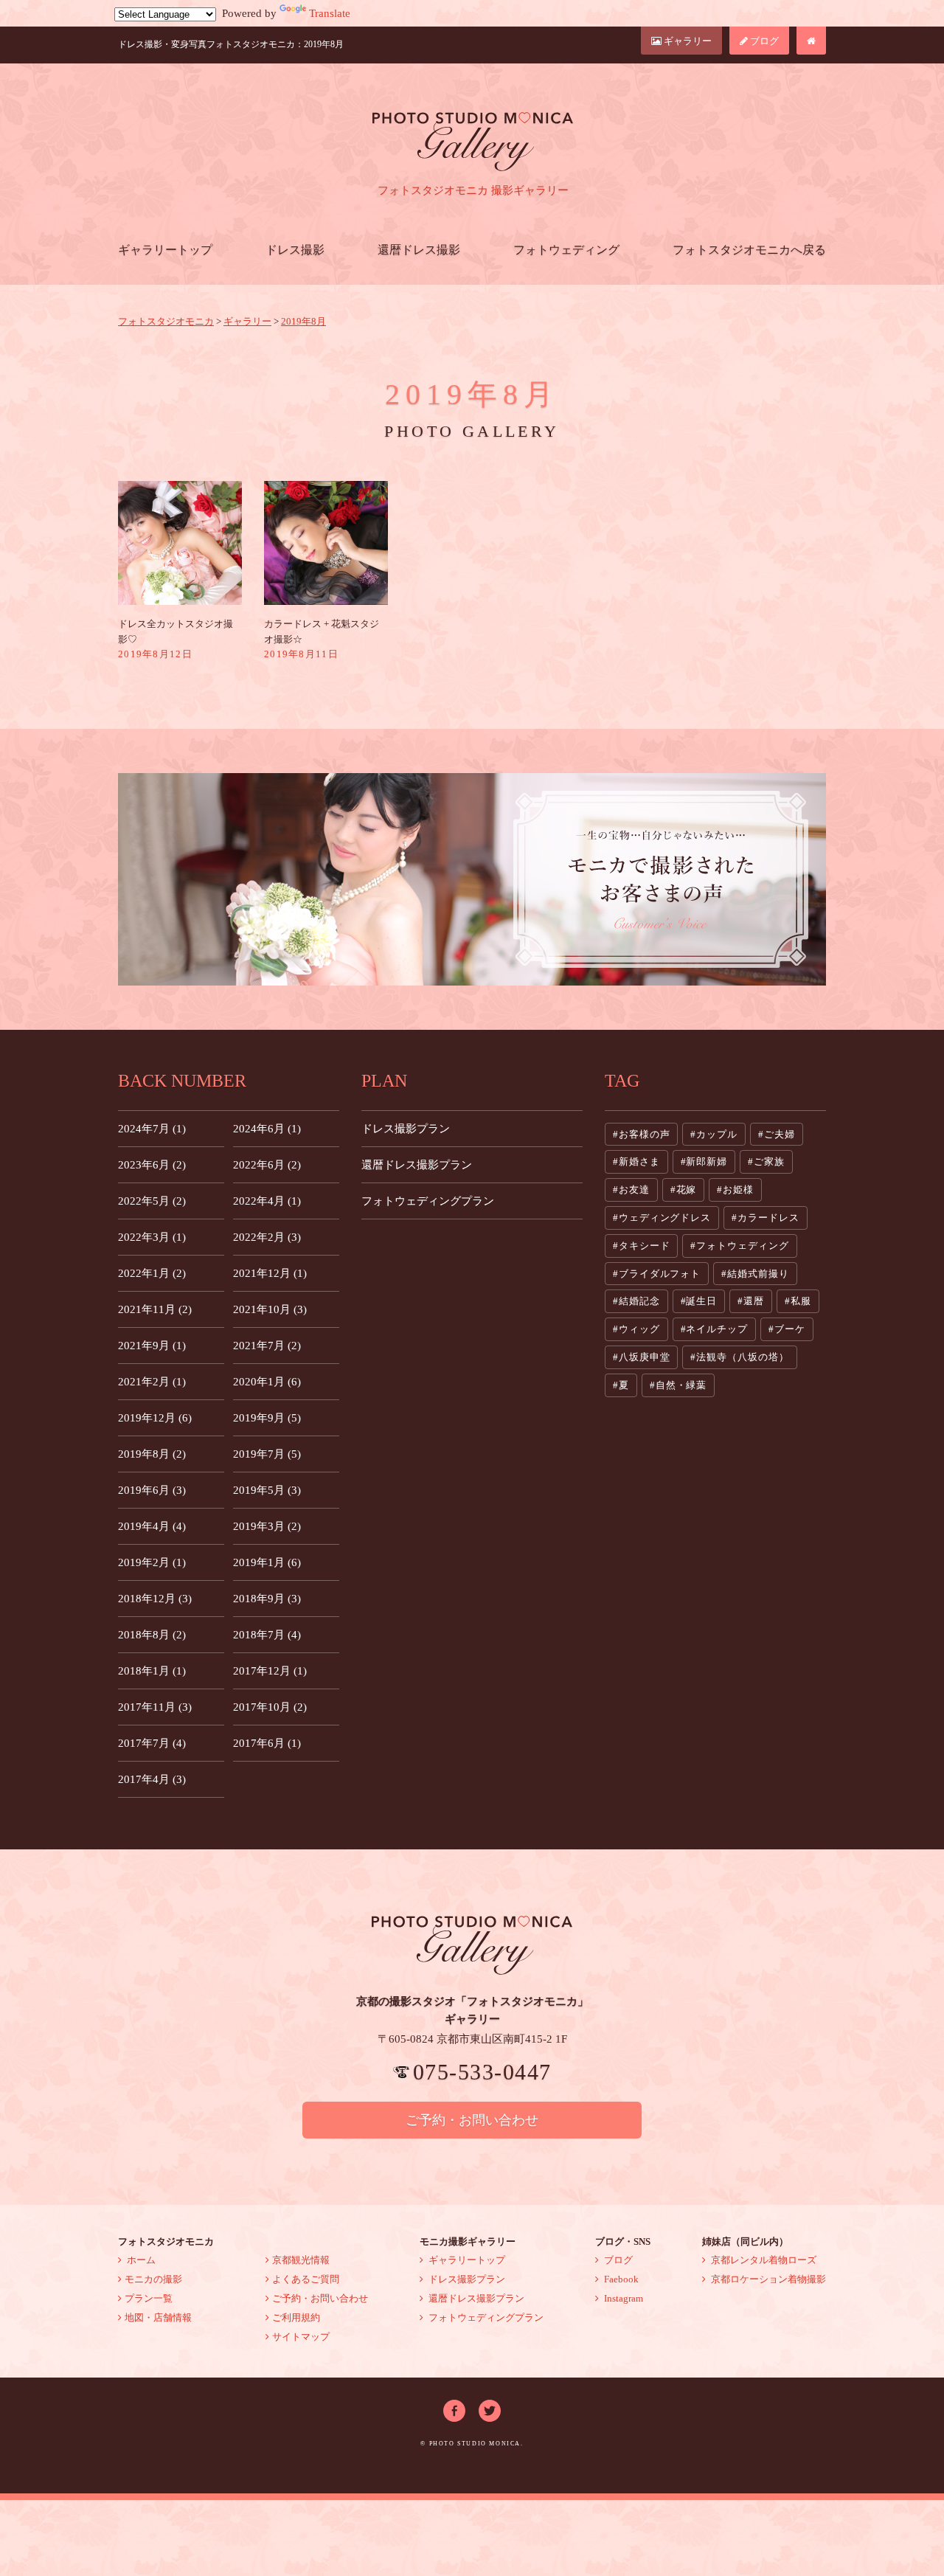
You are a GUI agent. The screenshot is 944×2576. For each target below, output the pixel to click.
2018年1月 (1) (152, 1671)
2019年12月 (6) (155, 1418)
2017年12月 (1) (270, 1671)
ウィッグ (639, 1329)
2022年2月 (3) (267, 1237)
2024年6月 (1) (267, 1129)
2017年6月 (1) (267, 1743)
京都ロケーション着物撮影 (767, 2279)
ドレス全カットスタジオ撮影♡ (176, 639)
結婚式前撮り (758, 1274)
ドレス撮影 (295, 250)
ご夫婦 (780, 1134)
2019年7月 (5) (267, 1454)
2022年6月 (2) (267, 1165)
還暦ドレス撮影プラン (417, 1165)
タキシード (645, 1246)
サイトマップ (301, 2337)
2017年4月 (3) (152, 1779)
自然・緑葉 (681, 1385)
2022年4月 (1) (267, 1201)
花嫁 (687, 1190)
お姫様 (738, 1190)
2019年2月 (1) (152, 1562)
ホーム (140, 2260)
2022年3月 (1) (152, 1237)
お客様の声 (645, 1134)
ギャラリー (687, 41)
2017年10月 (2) (270, 1707)
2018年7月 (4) (267, 1635)
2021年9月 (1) (152, 1346)
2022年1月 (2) (152, 1273)
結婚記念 (639, 1301)
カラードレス (768, 1218)
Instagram (622, 2298)
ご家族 (769, 1161)
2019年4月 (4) (152, 1526)
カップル (717, 1134)
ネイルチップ (716, 1329)
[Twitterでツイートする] (490, 2409)
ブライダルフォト (660, 1274)
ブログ (763, 41)
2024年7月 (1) (152, 1129)
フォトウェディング (566, 250)
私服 (801, 1301)
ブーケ (790, 1329)
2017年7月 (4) (152, 1743)
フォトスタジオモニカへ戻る (749, 250)
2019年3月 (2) (267, 1526)
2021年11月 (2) (155, 1309)
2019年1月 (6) (267, 1562)
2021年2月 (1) (152, 1382)
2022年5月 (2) (152, 1201)
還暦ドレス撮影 (419, 250)
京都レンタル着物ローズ (763, 2260)
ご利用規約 (296, 2317)
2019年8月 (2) (152, 1454)
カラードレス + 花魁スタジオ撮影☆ (322, 639)
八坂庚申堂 (645, 1357)
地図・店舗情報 (158, 2317)
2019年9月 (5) (267, 1418)
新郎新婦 (707, 1161)
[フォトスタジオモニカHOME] (811, 41)
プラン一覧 (149, 2298)
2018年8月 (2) (152, 1635)
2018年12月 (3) (155, 1599)
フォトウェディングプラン (428, 1201)
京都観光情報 (301, 2260)
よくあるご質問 (306, 2279)
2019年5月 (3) (267, 1490)
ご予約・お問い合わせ (472, 2120)
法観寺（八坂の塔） (742, 1357)
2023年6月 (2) (152, 1165)
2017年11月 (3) (155, 1707)
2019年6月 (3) (152, 1490)
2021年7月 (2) (267, 1346)
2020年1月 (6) (267, 1382)
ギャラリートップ (165, 250)
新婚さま (639, 1161)
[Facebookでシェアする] (454, 2409)
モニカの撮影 (153, 2279)
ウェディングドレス (665, 1218)
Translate (330, 13)
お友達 (634, 1190)
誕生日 (701, 1301)
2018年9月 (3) (267, 1599)
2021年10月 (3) (270, 1309)
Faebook (620, 2279)
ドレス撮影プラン (406, 1129)
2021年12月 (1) (270, 1273)
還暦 (754, 1301)
